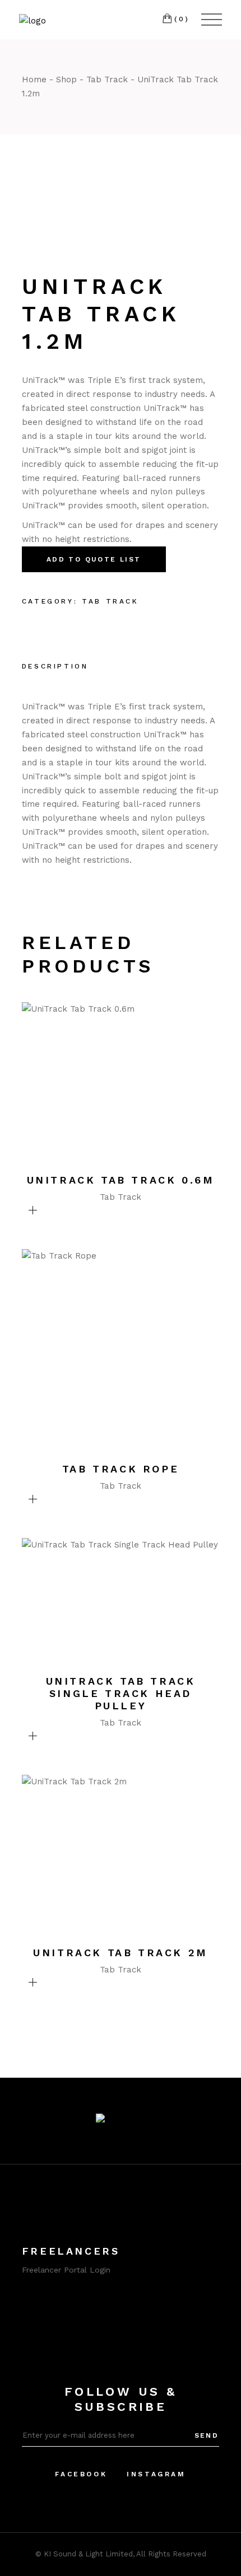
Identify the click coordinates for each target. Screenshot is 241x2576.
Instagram (156, 2474)
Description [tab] (55, 666)
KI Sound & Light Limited (88, 2554)
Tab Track (110, 601)
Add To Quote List (94, 559)
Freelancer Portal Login (66, 2270)
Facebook (81, 2474)
